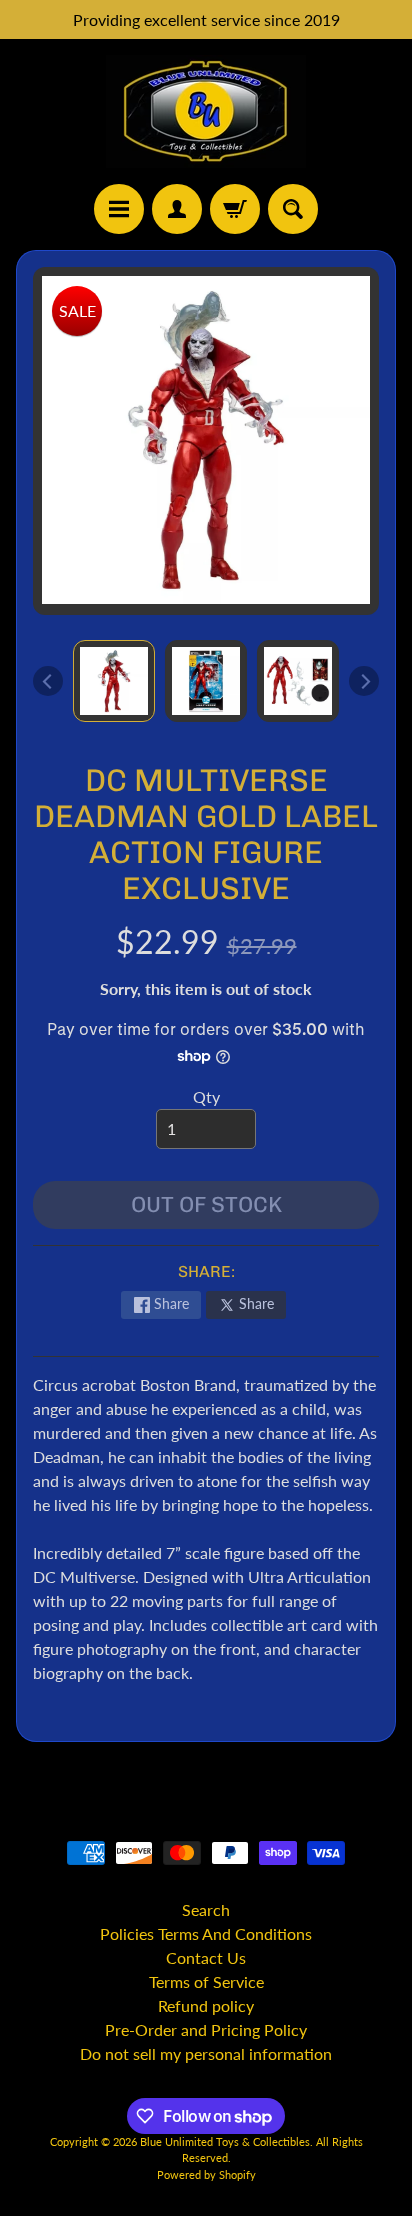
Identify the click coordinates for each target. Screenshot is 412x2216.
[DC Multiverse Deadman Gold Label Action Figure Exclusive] (114, 681)
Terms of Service (206, 1981)
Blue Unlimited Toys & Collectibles (225, 2141)
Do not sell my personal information (206, 2053)
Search (206, 1909)
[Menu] (119, 209)
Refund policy (206, 2005)
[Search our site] (293, 209)
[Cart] (235, 209)
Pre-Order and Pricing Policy (206, 2029)
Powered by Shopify (206, 2174)
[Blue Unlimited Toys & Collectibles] (206, 111)
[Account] (177, 209)
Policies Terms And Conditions (206, 1933)
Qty (206, 1096)
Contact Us (206, 1957)
